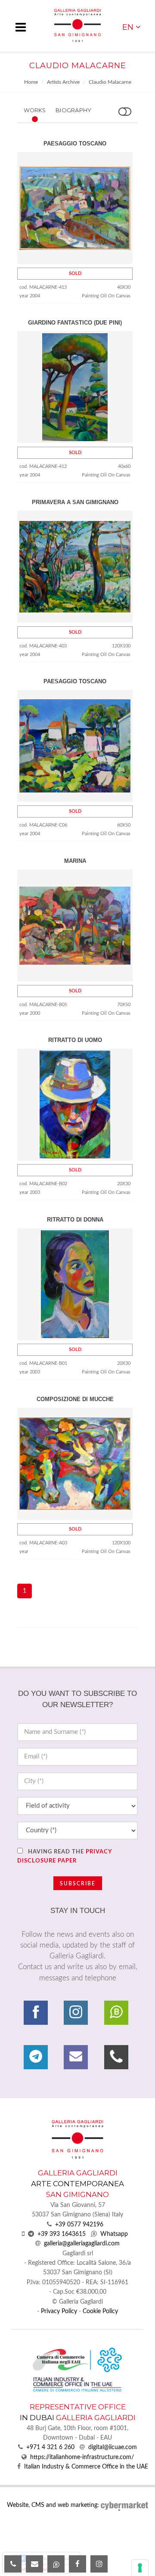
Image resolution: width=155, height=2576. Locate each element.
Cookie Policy (100, 2311)
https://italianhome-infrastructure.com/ (82, 2457)
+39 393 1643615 (62, 2234)
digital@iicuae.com (113, 2447)
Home (31, 82)
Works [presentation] (35, 110)
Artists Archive (63, 82)
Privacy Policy (59, 2311)
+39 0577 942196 (79, 2225)
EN (128, 27)
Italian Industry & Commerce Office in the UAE (86, 2467)
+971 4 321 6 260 (50, 2447)
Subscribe (78, 1884)
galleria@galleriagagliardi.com (82, 2244)
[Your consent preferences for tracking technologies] (140, 2568)
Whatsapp (114, 2234)
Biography (73, 110)
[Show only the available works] (125, 112)
